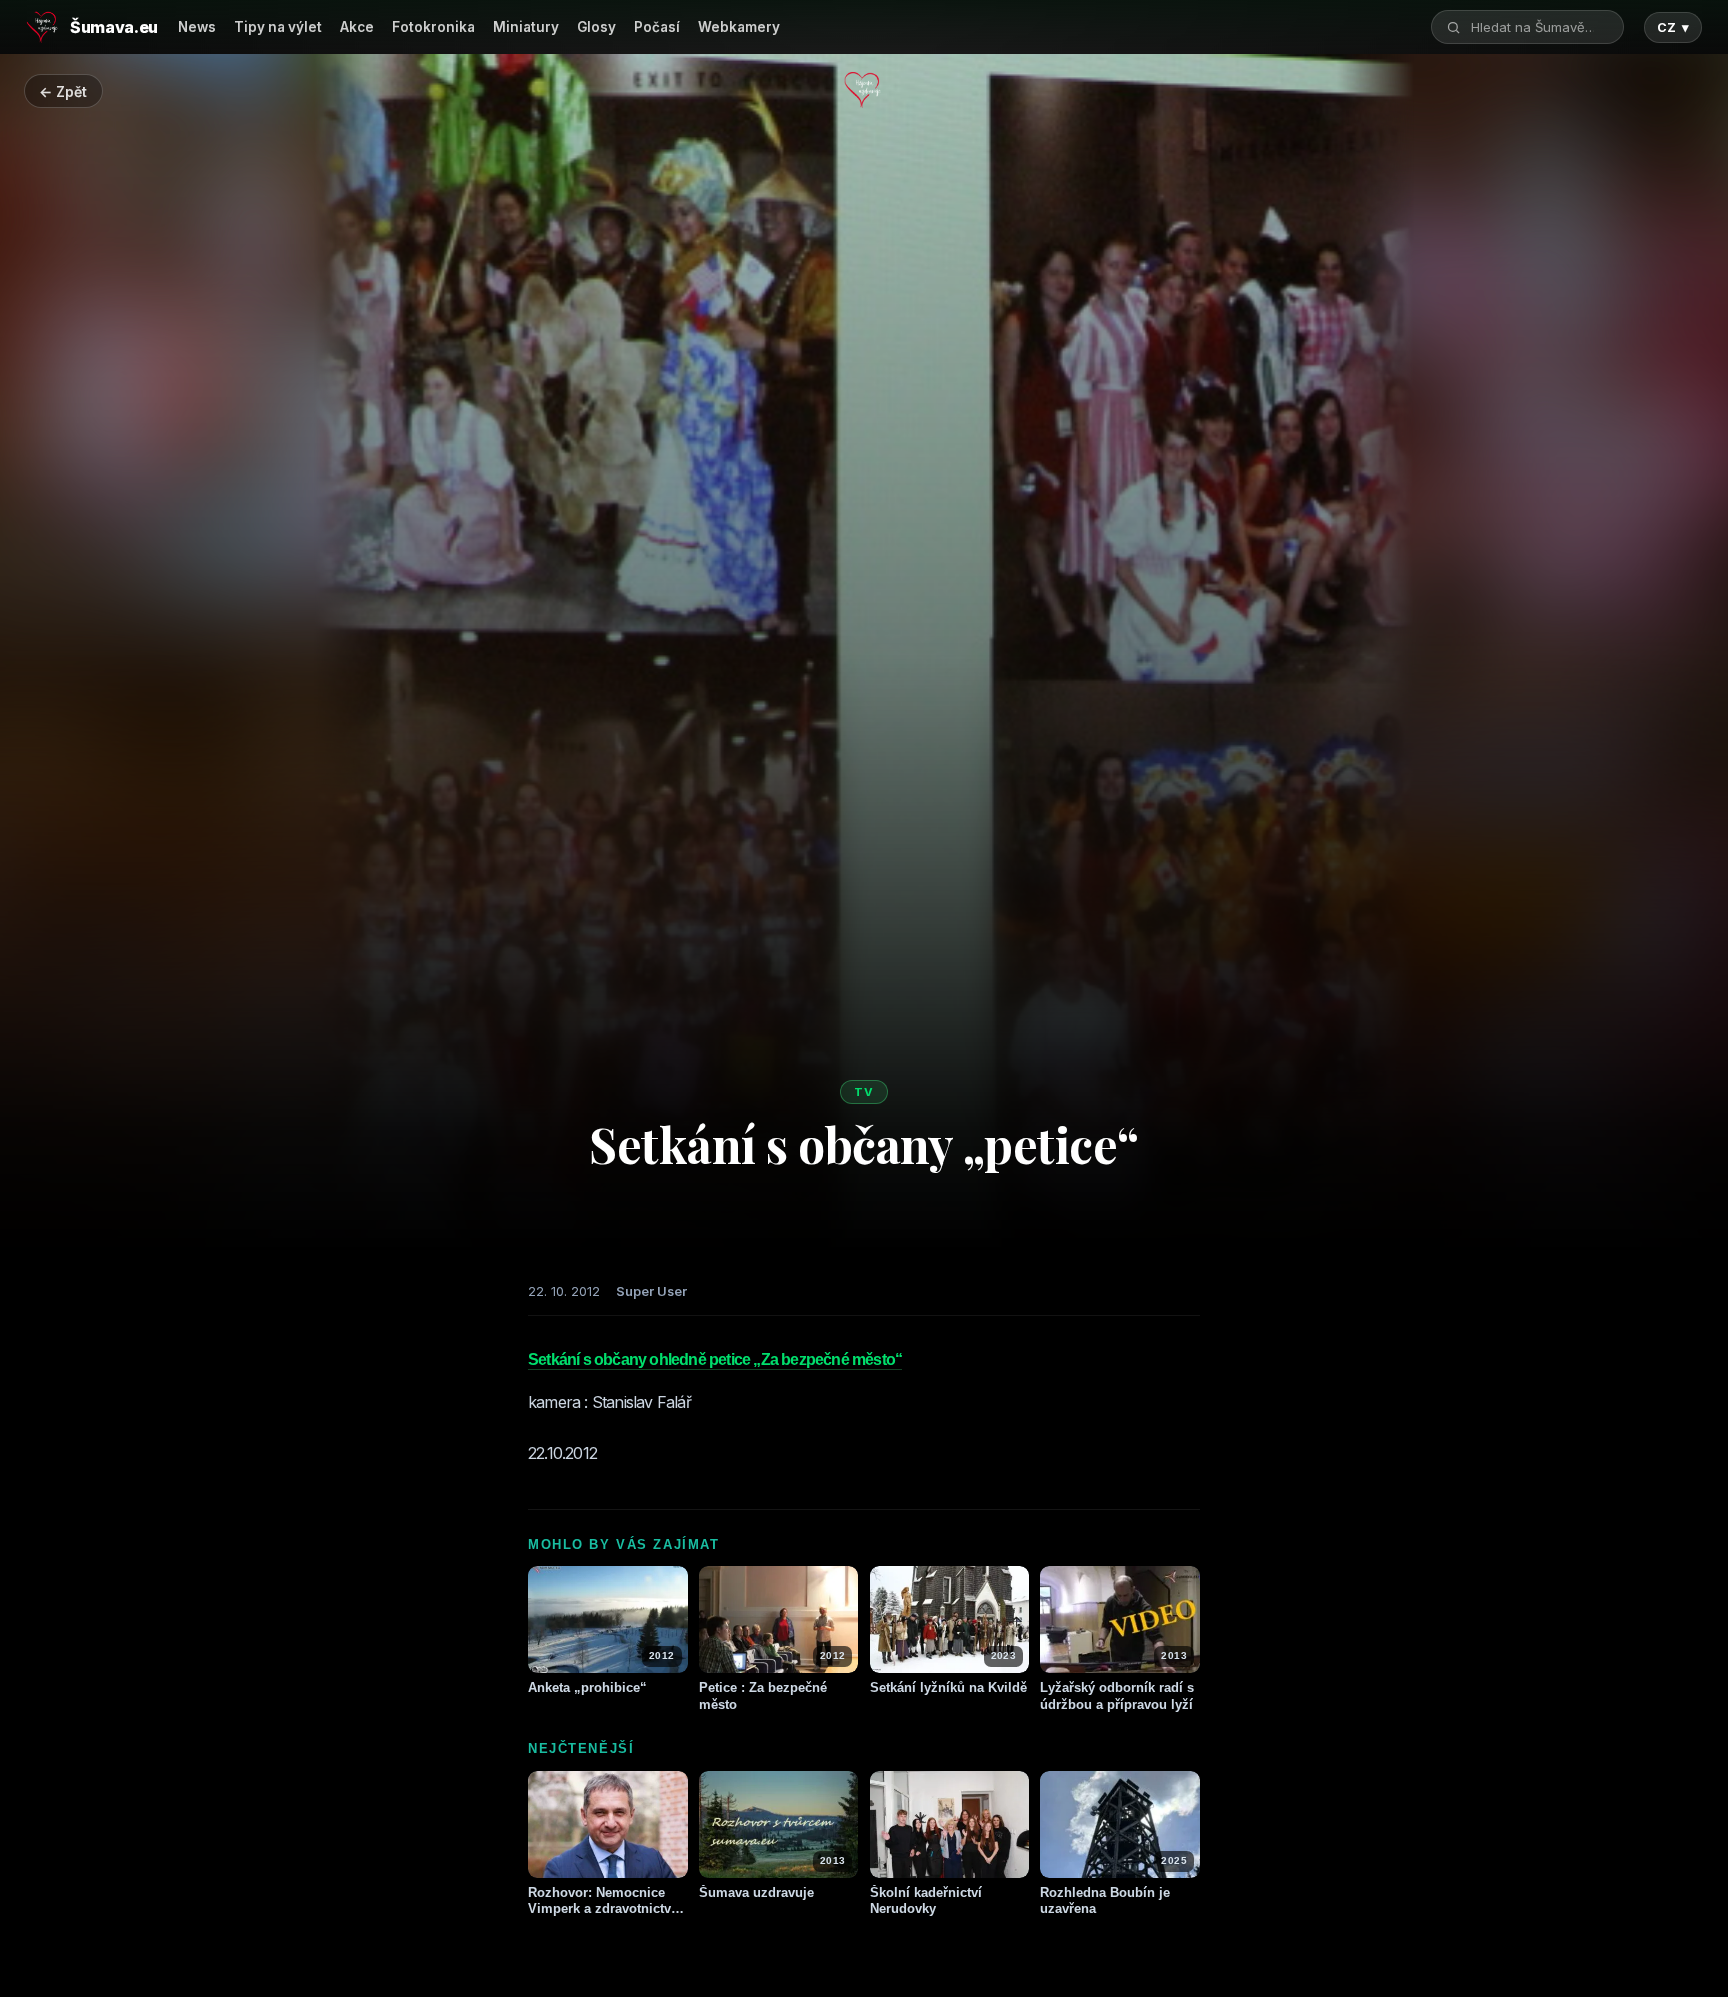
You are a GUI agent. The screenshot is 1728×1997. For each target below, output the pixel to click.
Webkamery (739, 27)
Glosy (596, 27)
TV (864, 1092)
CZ (1673, 27)
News (197, 27)
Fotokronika (433, 27)
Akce (357, 27)
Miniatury (526, 27)
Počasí (657, 27)
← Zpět (63, 91)
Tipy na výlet (278, 27)
